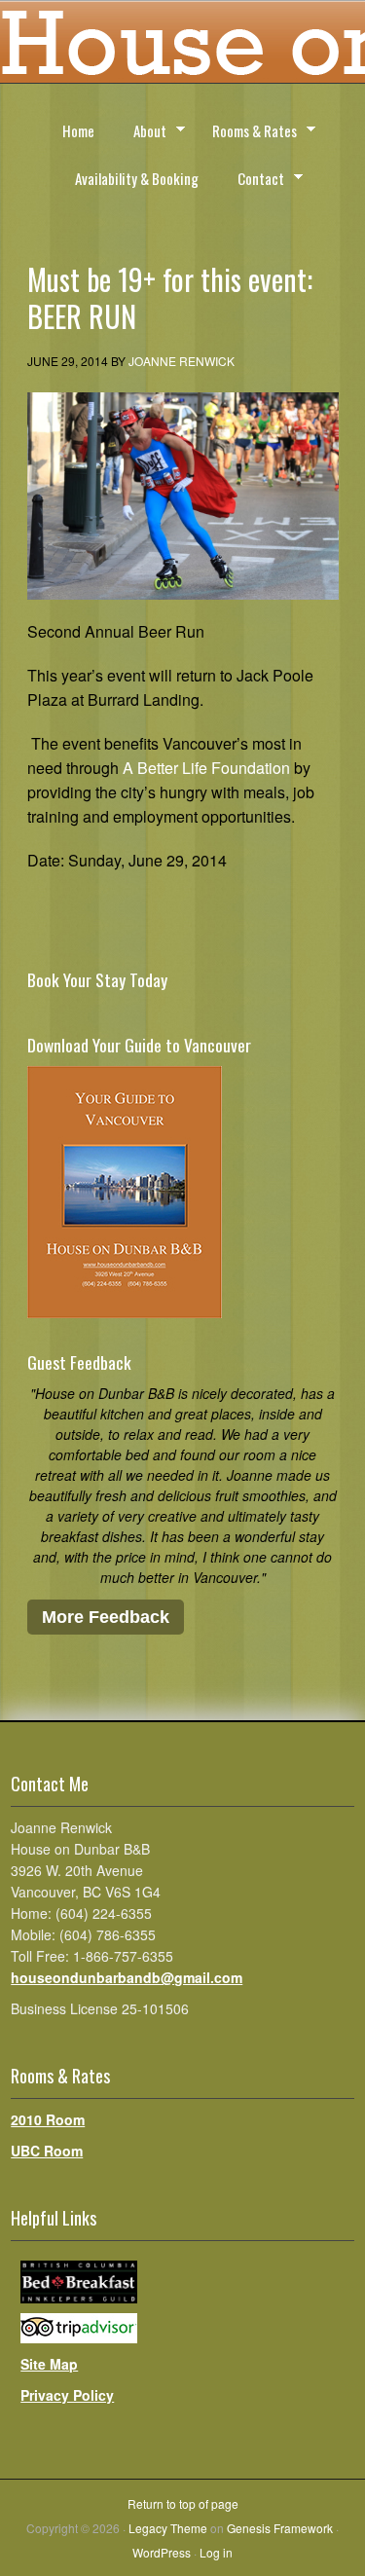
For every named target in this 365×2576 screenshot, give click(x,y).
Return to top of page (183, 2503)
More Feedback (106, 1617)
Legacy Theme (168, 2528)
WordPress (162, 2552)
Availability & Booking (137, 178)
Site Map (49, 2364)
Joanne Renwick (182, 361)
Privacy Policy (67, 2395)
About (141, 133)
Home (78, 130)
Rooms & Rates (246, 133)
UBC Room (47, 2151)
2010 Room (48, 2119)
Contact (252, 181)
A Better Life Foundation (206, 768)
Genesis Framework (280, 2528)
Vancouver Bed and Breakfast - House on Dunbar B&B (182, 49)
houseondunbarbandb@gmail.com (127, 1977)
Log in (216, 2552)
